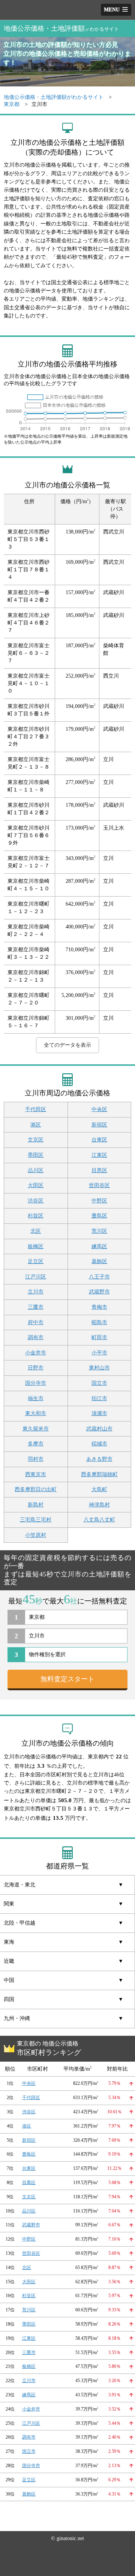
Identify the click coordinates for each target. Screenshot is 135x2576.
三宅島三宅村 (36, 1520)
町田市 (99, 1337)
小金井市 (36, 1353)
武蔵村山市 (99, 1429)
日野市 (36, 1368)
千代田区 (36, 1109)
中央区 (99, 1109)
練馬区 (99, 1246)
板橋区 (36, 1246)
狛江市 (99, 1398)
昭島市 (99, 1322)
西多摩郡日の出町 (36, 1489)
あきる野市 (99, 1459)
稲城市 (99, 1444)
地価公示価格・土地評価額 (61, 28)
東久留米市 (36, 1429)
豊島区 (99, 1216)
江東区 (99, 1155)
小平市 (99, 1353)
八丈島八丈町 (99, 1520)
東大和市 (36, 1413)
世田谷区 (99, 1185)
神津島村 (99, 1505)
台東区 (99, 1140)
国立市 (99, 1383)
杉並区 (36, 1216)
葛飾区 (99, 1261)
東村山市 (99, 1368)
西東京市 (36, 1474)
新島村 (36, 1505)
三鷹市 (36, 1307)
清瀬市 (99, 1413)
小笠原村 (36, 1535)
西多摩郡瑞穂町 (99, 1474)
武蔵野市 (99, 1292)
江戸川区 (36, 1277)
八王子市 (99, 1277)
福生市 (36, 1398)
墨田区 (36, 1155)
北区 (36, 1231)
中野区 (99, 1201)
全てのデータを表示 (67, 1045)
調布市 (36, 1337)
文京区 (36, 1140)
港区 (36, 1125)
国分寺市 (36, 1383)
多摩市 (36, 1444)
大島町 (99, 1489)
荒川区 (99, 1231)
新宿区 (99, 1125)
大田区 (36, 1185)
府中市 (36, 1322)
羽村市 (36, 1459)
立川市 (36, 1292)
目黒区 (99, 1170)
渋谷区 (36, 1201)
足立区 (36, 1261)
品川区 (36, 1170)
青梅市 (99, 1307)
